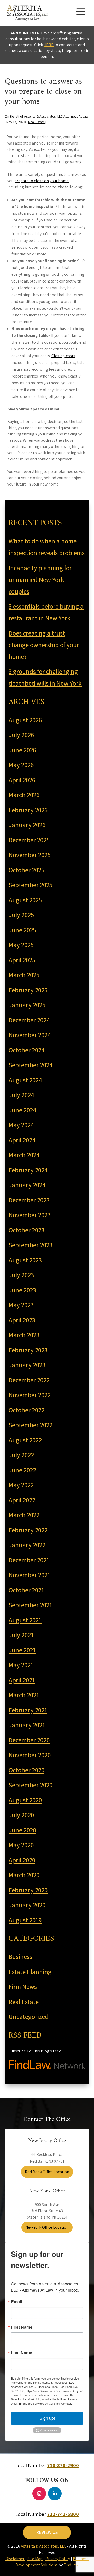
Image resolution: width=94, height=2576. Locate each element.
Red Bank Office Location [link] (47, 2172)
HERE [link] (49, 45)
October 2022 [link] (27, 1410)
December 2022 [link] (29, 1380)
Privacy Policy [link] (58, 2559)
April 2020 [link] (22, 1860)
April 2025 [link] (22, 960)
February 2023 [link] (28, 1350)
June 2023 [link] (22, 1290)
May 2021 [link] (21, 1665)
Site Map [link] (35, 2559)
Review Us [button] (47, 2532)
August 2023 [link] (25, 1260)
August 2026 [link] (25, 720)
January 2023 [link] (27, 1365)
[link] (27, 12)
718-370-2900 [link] (63, 2465)
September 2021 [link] (30, 1605)
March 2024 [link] (24, 1155)
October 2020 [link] (27, 1770)
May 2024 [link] (21, 1125)
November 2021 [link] (30, 1575)
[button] (81, 11)
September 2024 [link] (31, 1065)
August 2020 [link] (25, 1800)
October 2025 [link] (27, 870)
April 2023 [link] (22, 1320)
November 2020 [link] (30, 1755)
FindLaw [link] (71, 2565)
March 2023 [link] (24, 1335)
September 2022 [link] (31, 1425)
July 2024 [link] (21, 1095)
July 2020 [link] (21, 1815)
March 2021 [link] (24, 1695)
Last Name (22, 2353)
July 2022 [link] (21, 1455)
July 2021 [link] (21, 1635)
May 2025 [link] (21, 945)
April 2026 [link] (22, 780)
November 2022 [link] (30, 1395)
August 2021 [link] (25, 1620)
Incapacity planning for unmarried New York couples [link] (40, 580)
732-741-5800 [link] (63, 2514)
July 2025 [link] (21, 915)
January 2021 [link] (27, 1725)
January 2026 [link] (27, 825)
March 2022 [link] (24, 1515)
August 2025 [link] (25, 900)
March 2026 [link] (24, 795)
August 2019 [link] (25, 1920)
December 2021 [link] (29, 1560)
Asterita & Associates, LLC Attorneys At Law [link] (56, 116)
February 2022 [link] (28, 1530)
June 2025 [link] (22, 930)
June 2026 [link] (22, 750)
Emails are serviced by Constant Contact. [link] (45, 2403)
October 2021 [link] (26, 1590)
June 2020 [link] (22, 1830)
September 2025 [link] (31, 885)
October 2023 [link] (27, 1230)
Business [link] (20, 1957)
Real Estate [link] (36, 122)
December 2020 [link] (29, 1740)
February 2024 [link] (28, 1170)
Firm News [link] (23, 1987)
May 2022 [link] (21, 1485)
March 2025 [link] (24, 975)
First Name (22, 2327)
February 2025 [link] (28, 990)
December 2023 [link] (29, 1200)
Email (16, 2302)
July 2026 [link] (21, 735)
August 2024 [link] (25, 1080)
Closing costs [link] (63, 356)
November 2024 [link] (30, 1035)
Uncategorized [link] (29, 2017)
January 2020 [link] (27, 1905)
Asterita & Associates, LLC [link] (44, 2546)
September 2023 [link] (31, 1245)
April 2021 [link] (22, 1680)
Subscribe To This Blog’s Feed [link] (35, 2051)
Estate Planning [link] (30, 1972)
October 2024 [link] (27, 1050)
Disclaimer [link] (15, 2559)
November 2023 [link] (30, 1215)
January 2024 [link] (27, 1185)
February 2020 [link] (28, 1890)
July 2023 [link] (21, 1275)
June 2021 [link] (22, 1650)
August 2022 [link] (25, 1440)
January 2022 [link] (27, 1545)
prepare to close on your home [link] (42, 181)
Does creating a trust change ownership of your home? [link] (44, 645)
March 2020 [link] (24, 1875)
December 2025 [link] (29, 840)
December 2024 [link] (29, 1020)
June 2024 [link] (22, 1110)
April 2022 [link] (22, 1500)
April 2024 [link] (22, 1140)
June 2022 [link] (22, 1470)
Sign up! (47, 2418)
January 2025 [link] (27, 1005)
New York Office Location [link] (47, 2227)
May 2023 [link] (21, 1305)
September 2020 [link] (31, 1785)
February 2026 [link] (28, 810)
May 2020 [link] (21, 1845)
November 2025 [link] (30, 855)
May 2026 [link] (21, 765)
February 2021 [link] (28, 1710)
